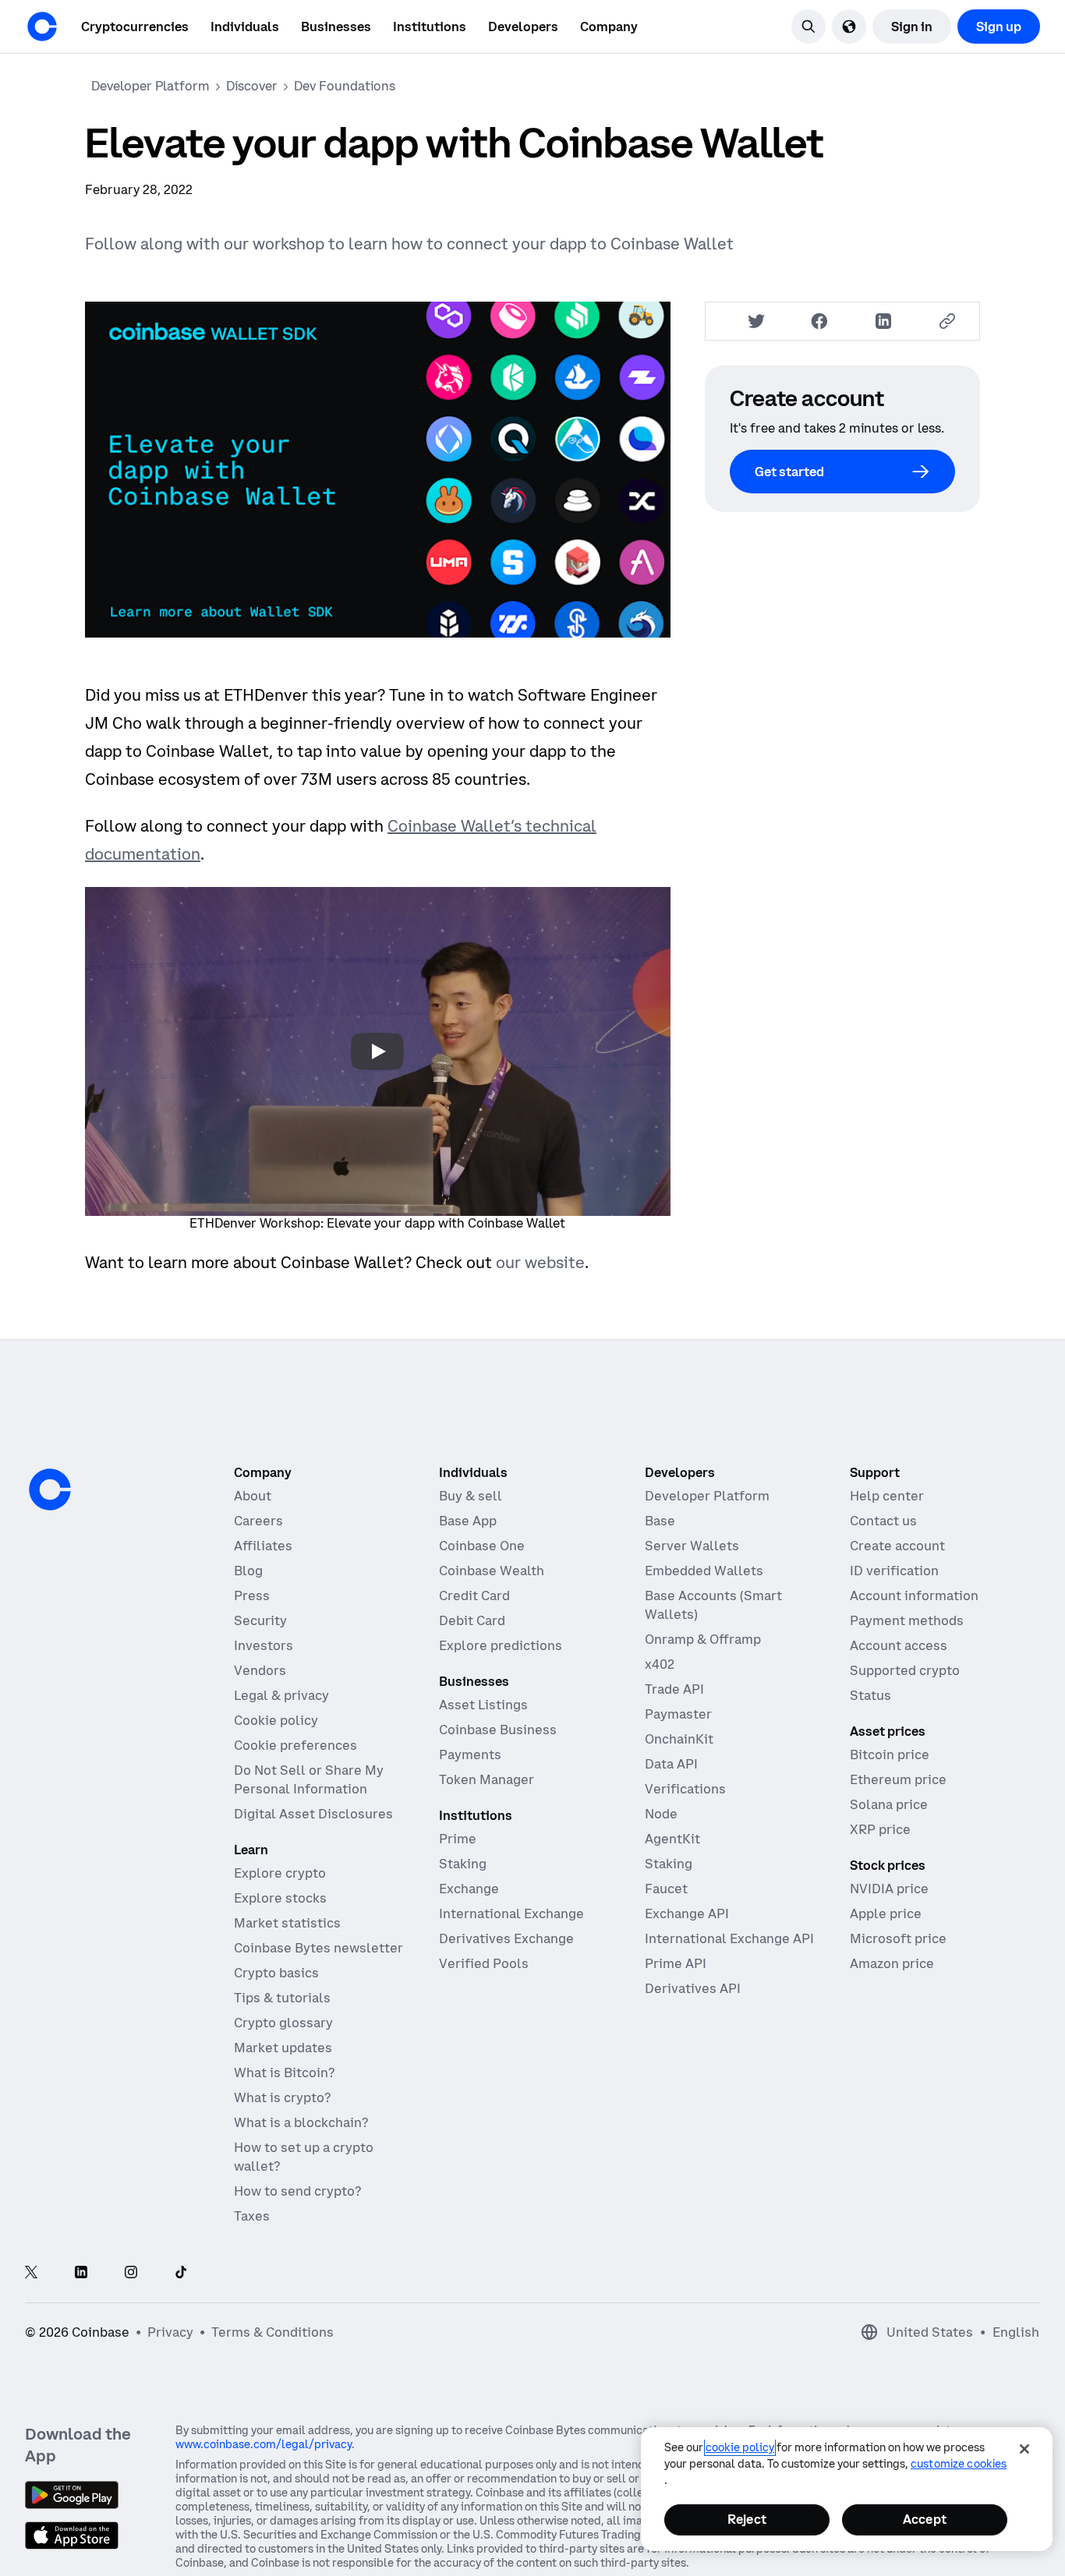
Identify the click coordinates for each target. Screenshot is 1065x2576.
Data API (671, 1764)
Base (660, 1521)
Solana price (889, 1804)
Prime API (676, 1963)
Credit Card (474, 1595)
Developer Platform (707, 1496)
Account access (899, 1645)
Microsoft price (898, 1938)
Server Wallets (692, 1546)
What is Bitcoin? (284, 2072)
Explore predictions (501, 1645)
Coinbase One (482, 1546)
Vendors (260, 1670)
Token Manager (487, 1779)
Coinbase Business (498, 1730)
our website (540, 1262)
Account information (914, 1595)
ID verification (894, 1571)
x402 (660, 1664)
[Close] (1024, 2449)
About (253, 1496)
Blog (248, 1571)
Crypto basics (276, 1973)
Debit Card (472, 1620)
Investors (264, 1645)
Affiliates (263, 1546)
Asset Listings (483, 1705)
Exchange (469, 1889)
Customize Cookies (959, 2464)
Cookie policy (276, 1720)
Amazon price (892, 1963)
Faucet (666, 1889)
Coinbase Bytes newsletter (318, 1948)
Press (252, 1595)
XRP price (880, 1829)
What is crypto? (282, 2097)
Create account (897, 1546)
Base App (468, 1521)
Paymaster (678, 1714)
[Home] (42, 27)
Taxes (252, 2216)
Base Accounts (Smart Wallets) (713, 1605)
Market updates (283, 2048)
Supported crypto (905, 1670)
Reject (747, 2519)
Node (661, 1814)
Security (260, 1620)
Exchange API (687, 1913)
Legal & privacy (281, 1695)
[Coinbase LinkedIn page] (81, 2273)
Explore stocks (280, 1898)
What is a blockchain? (301, 2122)
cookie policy (740, 2447)
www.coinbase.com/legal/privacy (264, 2444)
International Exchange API (729, 1938)
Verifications (685, 1789)
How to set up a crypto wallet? (304, 2157)
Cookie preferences (295, 1745)
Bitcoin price (890, 1754)
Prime (458, 1839)
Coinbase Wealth (492, 1571)
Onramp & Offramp (703, 1639)
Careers (258, 1521)
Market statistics (287, 1923)
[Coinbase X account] (31, 2273)
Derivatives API (693, 1988)
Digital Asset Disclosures (313, 1814)
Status (870, 1695)
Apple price (886, 1913)
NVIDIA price (889, 1889)
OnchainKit (679, 1739)
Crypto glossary (283, 2023)
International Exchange (511, 1913)
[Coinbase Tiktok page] (181, 2273)
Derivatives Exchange (506, 1938)
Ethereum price (898, 1779)
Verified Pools (484, 1963)
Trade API (674, 1689)
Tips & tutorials (282, 1998)
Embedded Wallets (704, 1571)
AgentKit (672, 1839)
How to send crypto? (297, 2191)
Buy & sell (471, 1496)
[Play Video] (377, 1051)
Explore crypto (280, 1873)
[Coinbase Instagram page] (131, 2273)
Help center (887, 1496)
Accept (925, 2519)
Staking (463, 1864)
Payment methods (907, 1620)
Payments (470, 1754)
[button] (245, 27)
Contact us (883, 1521)
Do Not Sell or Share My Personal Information (309, 1779)
